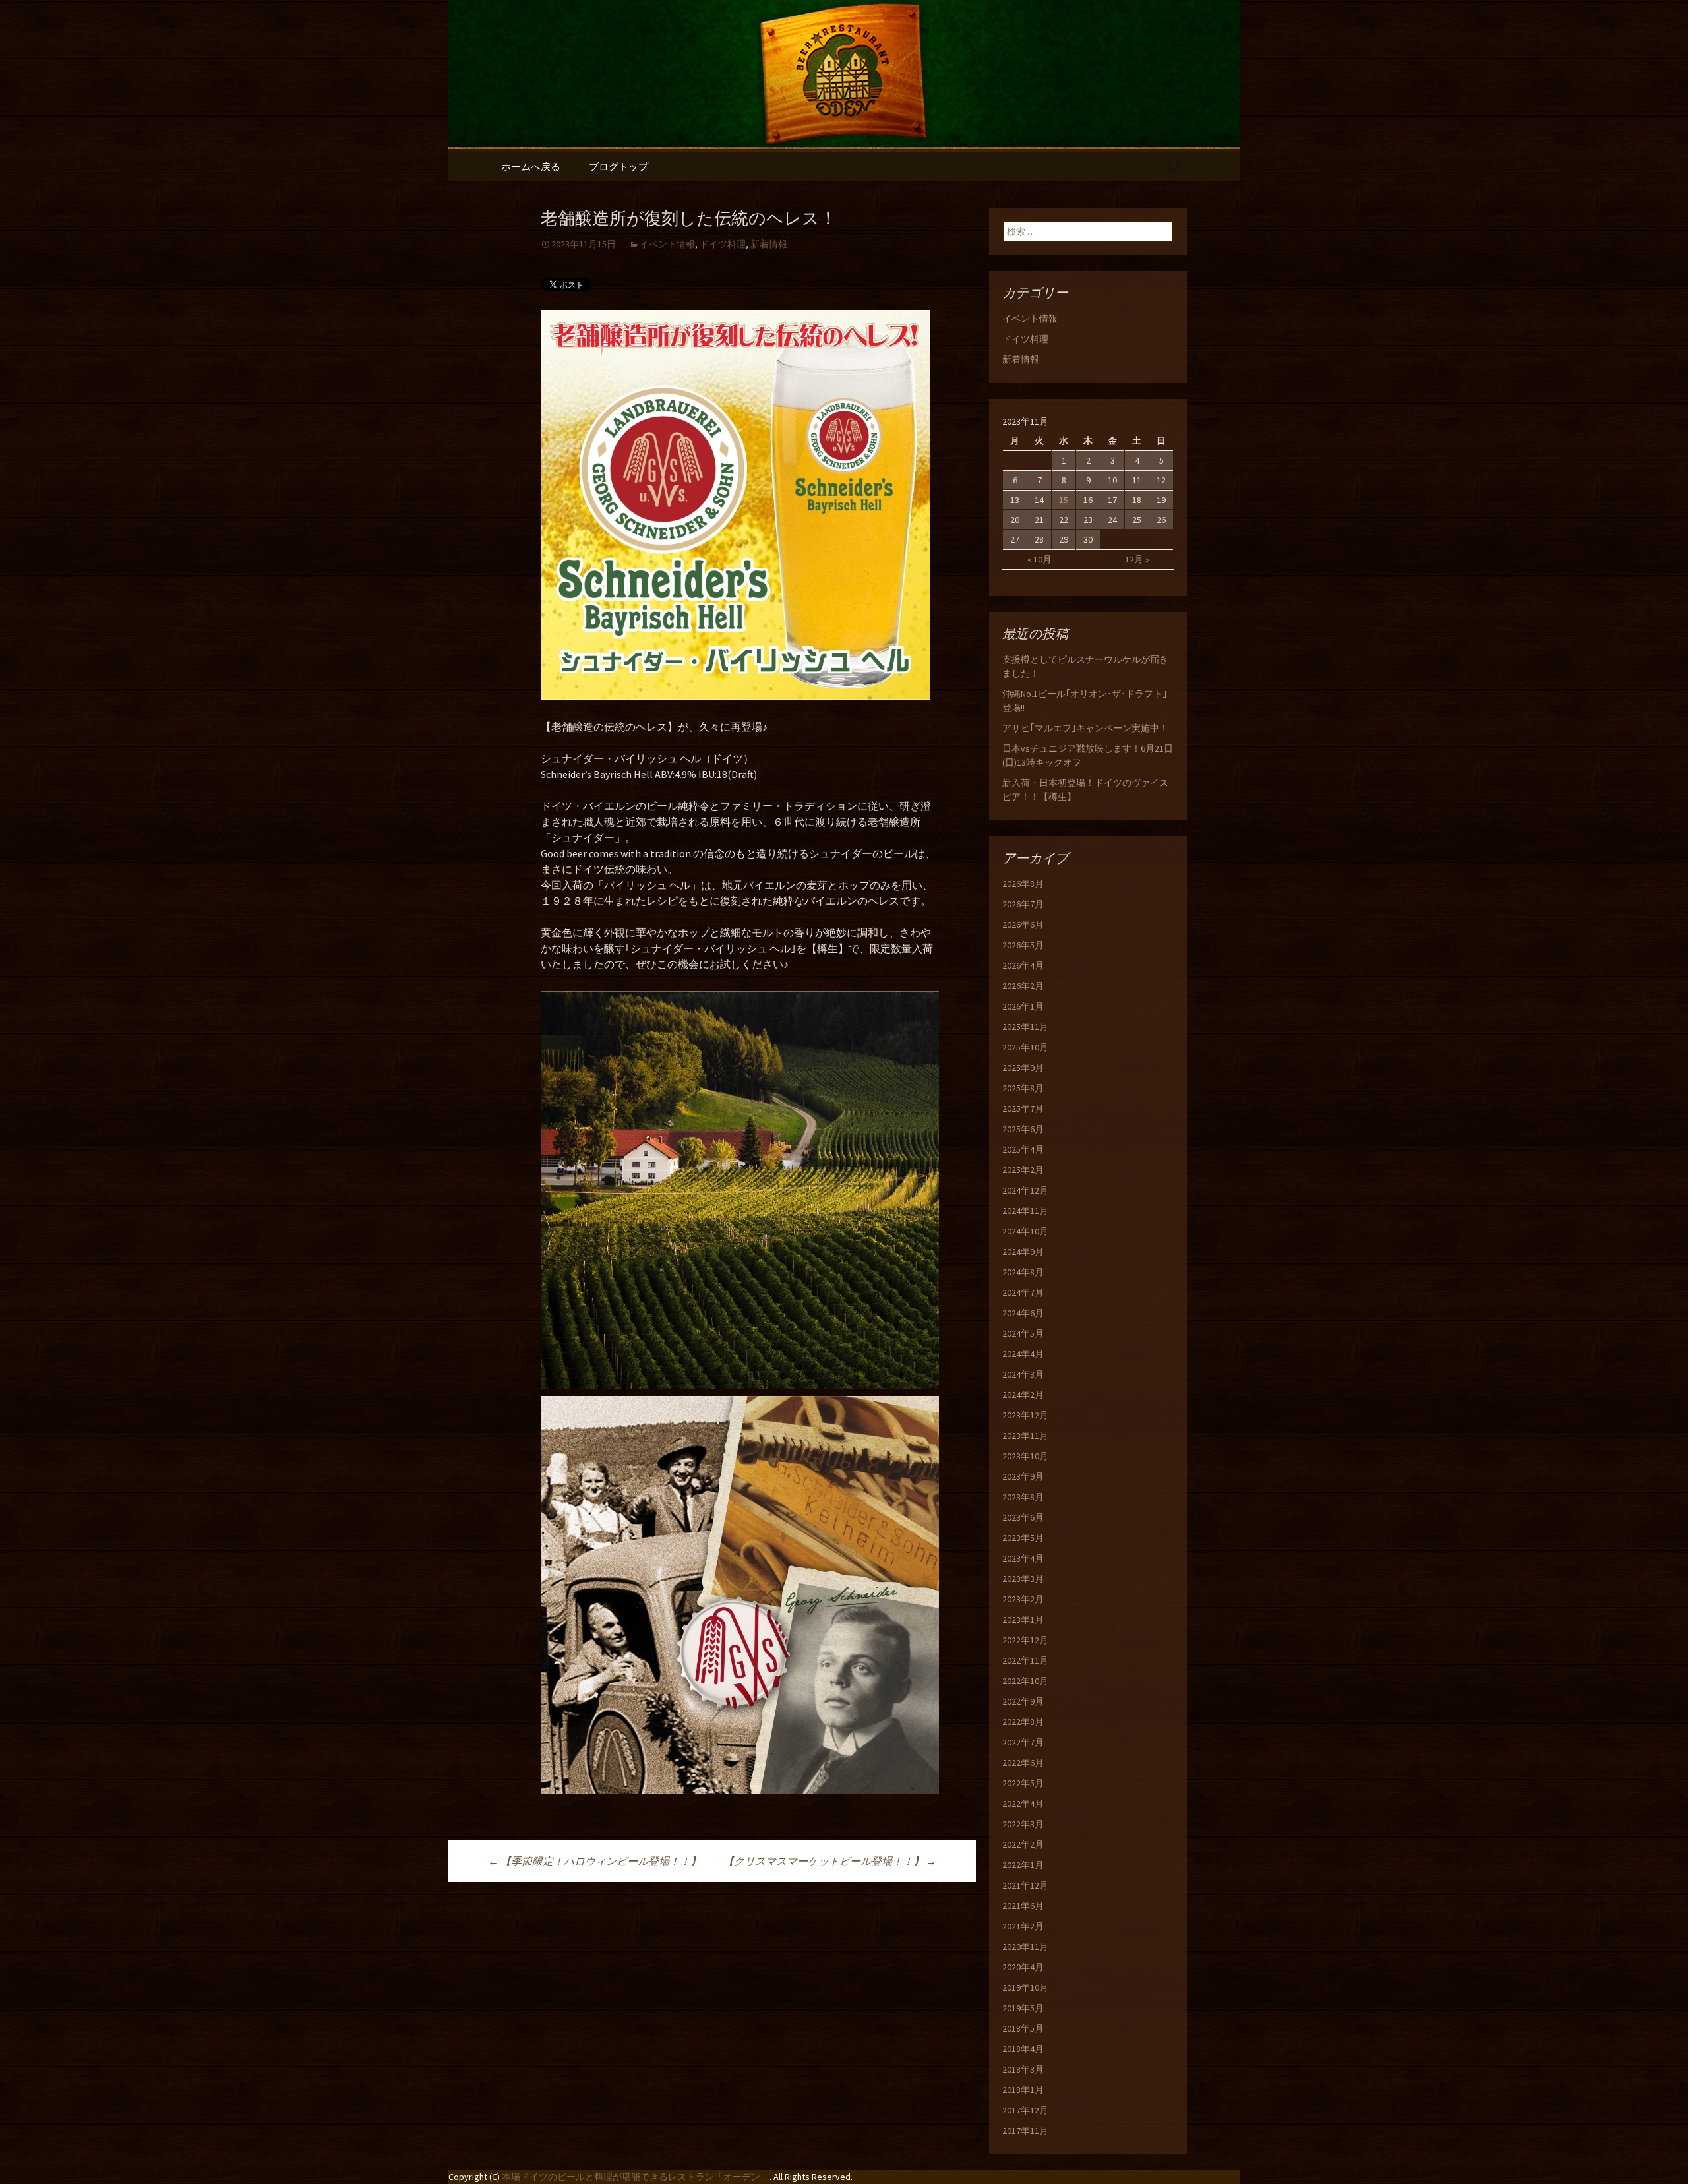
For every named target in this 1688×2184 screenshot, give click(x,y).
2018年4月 (1023, 2049)
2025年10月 (1025, 1047)
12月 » (1137, 559)
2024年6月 (1023, 1313)
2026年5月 (1023, 945)
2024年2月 (1023, 1395)
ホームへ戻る (531, 167)
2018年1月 (1023, 2090)
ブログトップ (618, 167)
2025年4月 (1023, 1149)
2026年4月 (1023, 965)
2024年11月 (1025, 1211)
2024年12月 (1025, 1190)
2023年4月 (1023, 1558)
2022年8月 (1023, 1722)
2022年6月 (1023, 1763)
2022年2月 (1023, 1844)
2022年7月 (1023, 1742)
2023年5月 (1023, 1538)
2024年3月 (1023, 1374)
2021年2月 (1023, 1926)
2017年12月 (1025, 2110)
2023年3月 (1023, 1579)
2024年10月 (1025, 1231)
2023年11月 (1025, 1436)
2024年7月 (1023, 1292)
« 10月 (1040, 559)
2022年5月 (1023, 1783)
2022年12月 (1025, 1640)
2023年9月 (1023, 1476)
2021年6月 (1023, 1906)
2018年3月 (1023, 2069)
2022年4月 (1023, 1804)
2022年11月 (1025, 1660)
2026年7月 (1023, 904)
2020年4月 (1023, 1967)
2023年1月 (1023, 1620)
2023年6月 (1023, 1517)
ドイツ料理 (723, 244)
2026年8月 (1023, 884)
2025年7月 (1023, 1108)
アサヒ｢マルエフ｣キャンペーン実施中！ (1085, 728)
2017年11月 (1025, 2131)
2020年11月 (1025, 1947)
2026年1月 (1023, 1006)
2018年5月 (1023, 2028)
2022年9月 (1023, 1701)
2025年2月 (1023, 1170)
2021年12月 (1025, 1885)
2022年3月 (1023, 1824)
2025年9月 (1023, 1068)
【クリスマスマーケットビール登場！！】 (830, 1861)
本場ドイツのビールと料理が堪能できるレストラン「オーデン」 (636, 2177)
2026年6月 (1023, 925)
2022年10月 (1025, 1681)
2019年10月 (1025, 1987)
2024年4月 (1023, 1354)
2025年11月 (1025, 1027)
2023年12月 (1025, 1415)
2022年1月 (1023, 1865)
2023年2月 (1023, 1599)
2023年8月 (1023, 1497)
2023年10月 (1025, 1456)
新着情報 (769, 244)
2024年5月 (1023, 1333)
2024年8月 (1023, 1272)
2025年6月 (1023, 1129)
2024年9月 (1023, 1252)
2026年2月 (1023, 986)
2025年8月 (1023, 1088)
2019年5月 (1023, 2008)
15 (1064, 500)
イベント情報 (667, 244)
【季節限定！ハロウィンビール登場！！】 (594, 1861)
